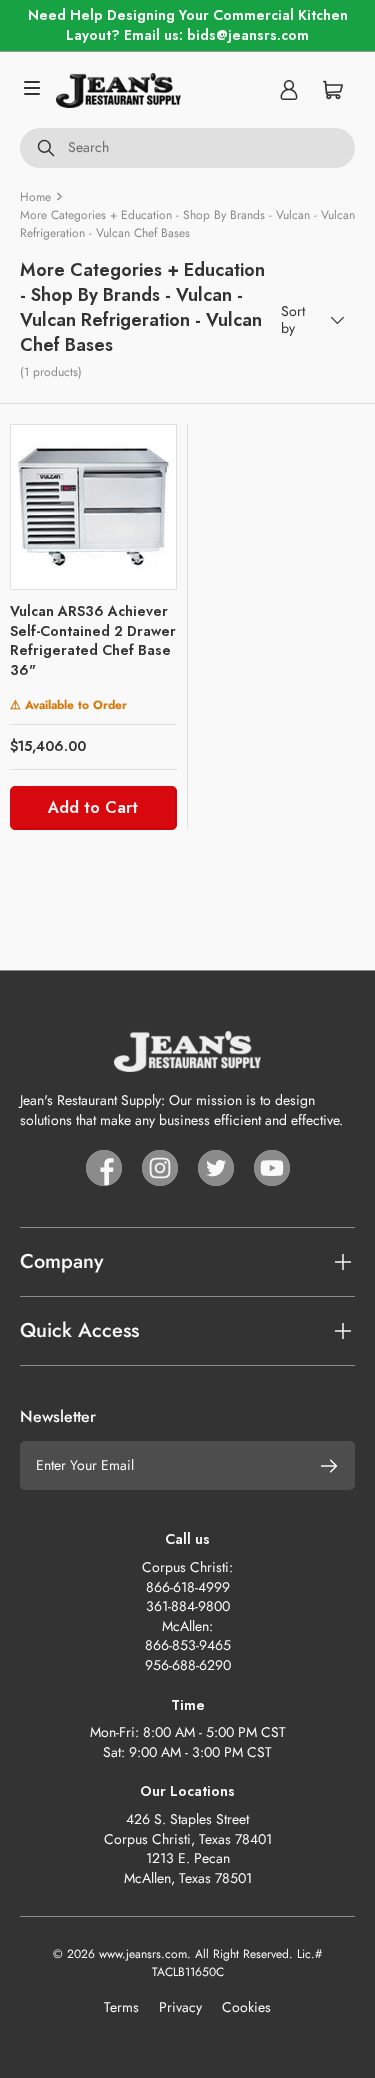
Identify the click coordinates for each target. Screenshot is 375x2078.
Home (35, 197)
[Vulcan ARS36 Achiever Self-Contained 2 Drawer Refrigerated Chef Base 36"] (93, 507)
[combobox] (187, 148)
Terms (121, 2007)
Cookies (246, 2007)
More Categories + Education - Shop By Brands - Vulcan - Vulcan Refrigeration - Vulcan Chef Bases (187, 224)
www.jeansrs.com (143, 1954)
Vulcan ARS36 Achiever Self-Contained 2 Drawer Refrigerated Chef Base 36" (93, 640)
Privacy (180, 2007)
